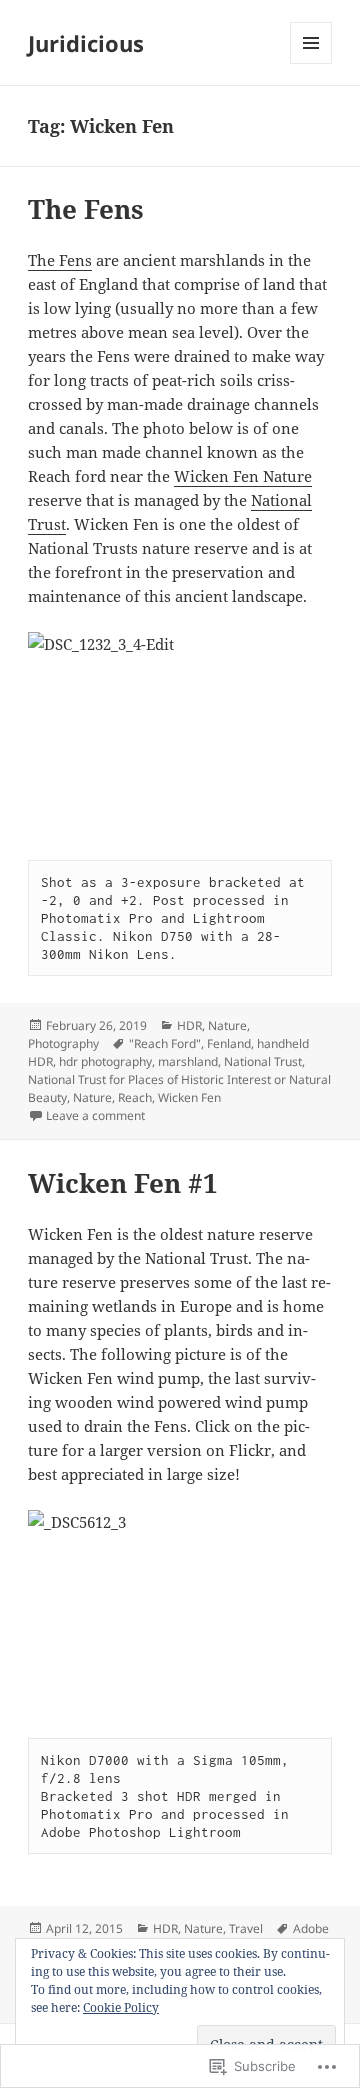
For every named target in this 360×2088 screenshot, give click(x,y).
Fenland (229, 1043)
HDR (189, 1025)
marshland (188, 1061)
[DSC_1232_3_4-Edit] (180, 733)
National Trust (263, 1061)
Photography (63, 1043)
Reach (135, 1097)
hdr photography (105, 1061)
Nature (227, 1025)
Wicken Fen (189, 1097)
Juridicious (86, 43)
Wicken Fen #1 (123, 1183)
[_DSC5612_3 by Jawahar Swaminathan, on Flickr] (180, 1612)
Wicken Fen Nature (243, 476)
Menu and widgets (311, 63)
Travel (246, 1928)
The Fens (86, 209)
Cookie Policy (121, 2007)
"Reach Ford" (165, 1043)
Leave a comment (95, 1115)
